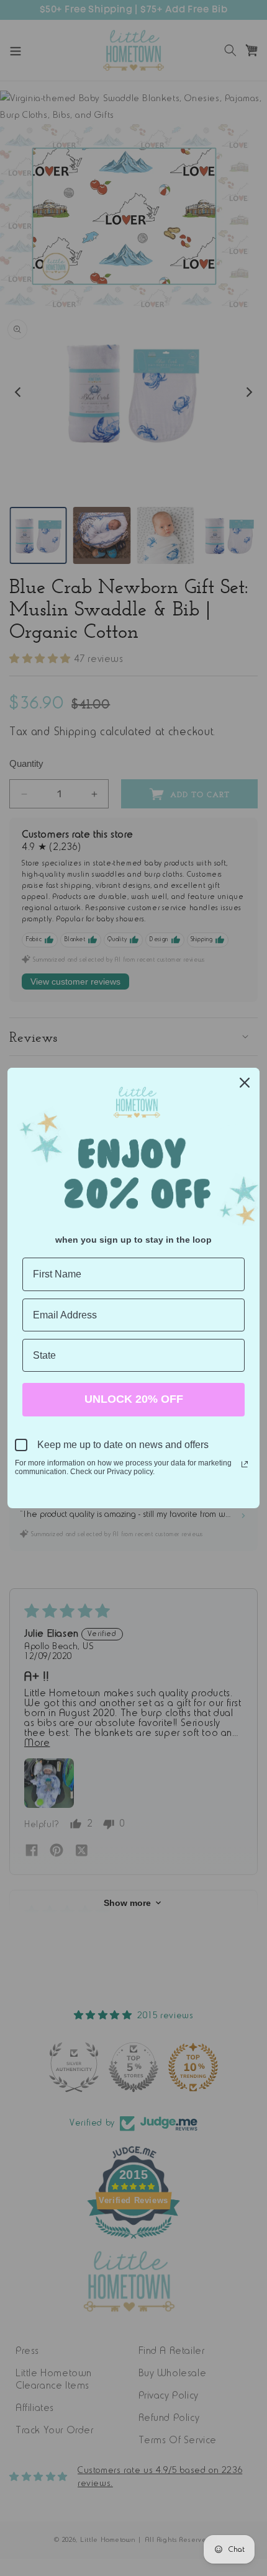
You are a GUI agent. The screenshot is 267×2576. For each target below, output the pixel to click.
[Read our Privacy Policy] (245, 1464)
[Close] (245, 1083)
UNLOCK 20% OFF (134, 1399)
